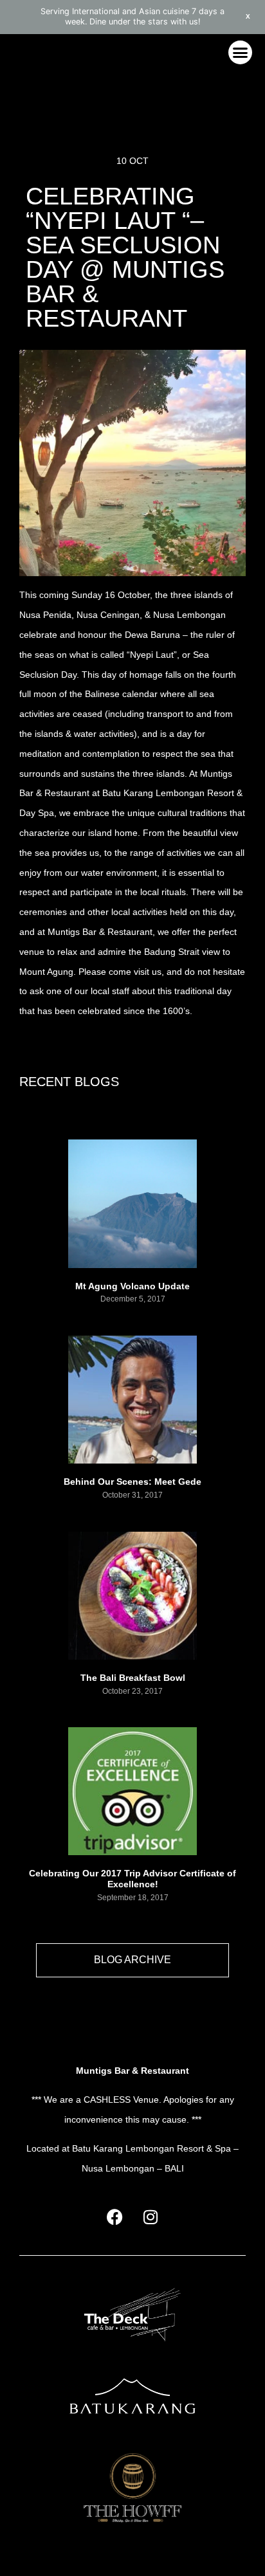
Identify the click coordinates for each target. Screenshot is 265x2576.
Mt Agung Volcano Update (132, 1286)
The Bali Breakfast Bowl (133, 1678)
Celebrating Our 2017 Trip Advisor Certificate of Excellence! (132, 1879)
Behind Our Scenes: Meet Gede (132, 1482)
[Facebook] (115, 2217)
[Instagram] (151, 2217)
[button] (241, 53)
